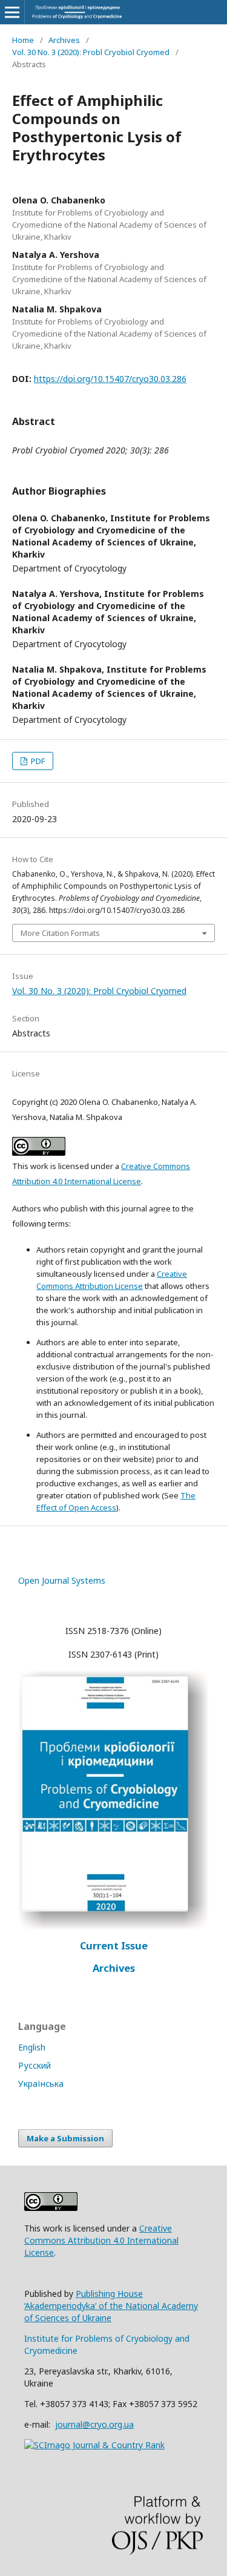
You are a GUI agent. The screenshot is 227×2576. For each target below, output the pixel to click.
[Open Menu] (12, 12)
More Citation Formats (60, 933)
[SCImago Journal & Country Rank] (94, 2445)
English (32, 2047)
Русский (35, 2065)
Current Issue (114, 1946)
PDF (37, 761)
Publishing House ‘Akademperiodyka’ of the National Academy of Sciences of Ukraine (111, 2306)
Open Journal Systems (62, 1580)
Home (23, 40)
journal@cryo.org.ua (94, 2424)
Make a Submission (65, 2138)
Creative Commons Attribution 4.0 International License (101, 2240)
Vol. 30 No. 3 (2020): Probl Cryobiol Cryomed (91, 52)
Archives (64, 40)
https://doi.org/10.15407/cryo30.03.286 (110, 379)
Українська (41, 2084)
